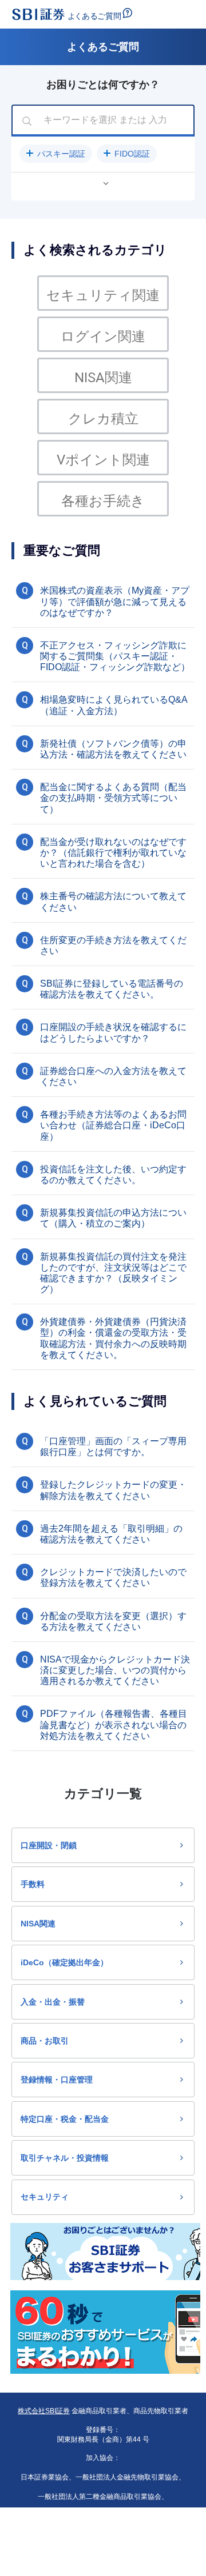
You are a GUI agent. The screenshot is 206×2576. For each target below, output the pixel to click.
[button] (56, 154)
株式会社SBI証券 (44, 2411)
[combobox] (103, 121)
